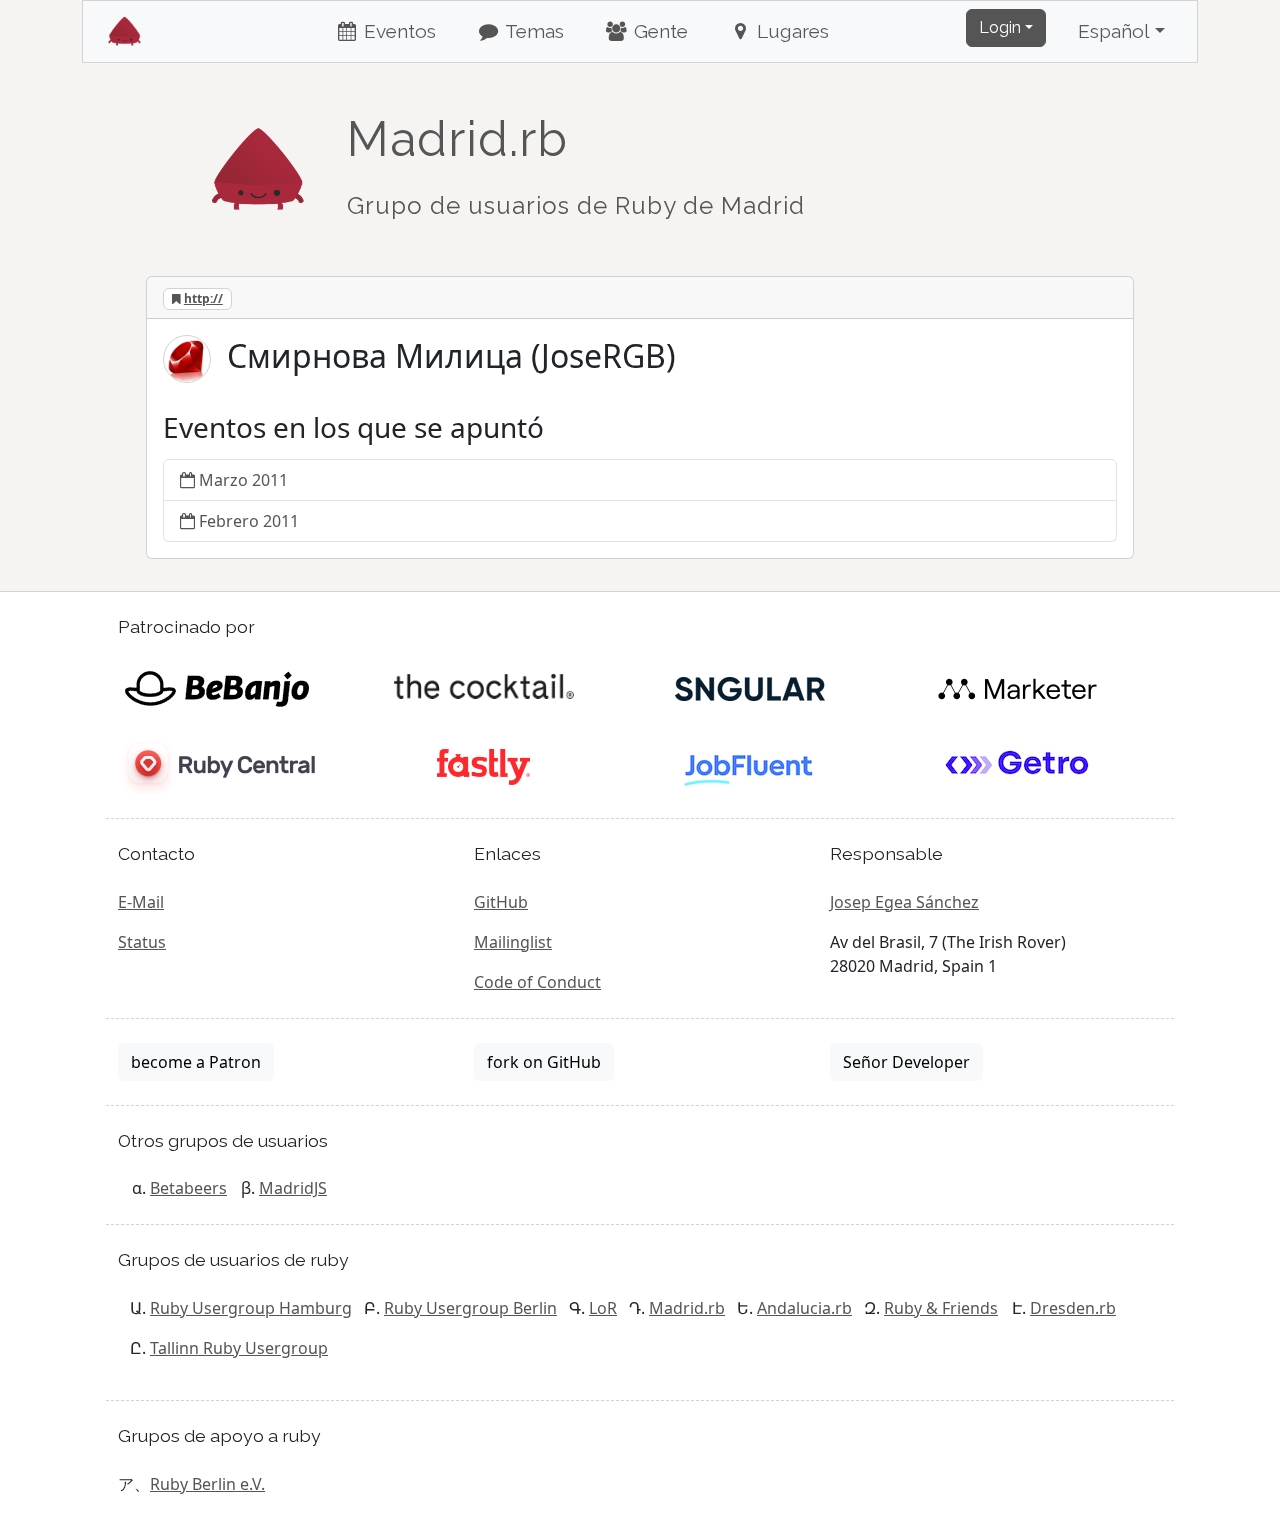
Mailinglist (513, 942)
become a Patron (196, 1062)
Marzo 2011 (243, 480)
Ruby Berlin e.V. (207, 1484)
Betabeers (188, 1188)
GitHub (501, 902)
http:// (203, 298)
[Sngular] (750, 687)
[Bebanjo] (216, 687)
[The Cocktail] (483, 687)
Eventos (397, 31)
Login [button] (1000, 27)
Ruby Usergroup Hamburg (251, 1308)
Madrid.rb (687, 1308)
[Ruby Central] (216, 765)
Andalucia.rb (804, 1308)
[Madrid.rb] (258, 159)
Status (142, 942)
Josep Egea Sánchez (904, 902)
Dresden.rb (1073, 1308)
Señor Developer (906, 1062)
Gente (658, 31)
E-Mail (141, 902)
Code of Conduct (537, 982)
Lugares (790, 31)
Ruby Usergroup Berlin (470, 1308)
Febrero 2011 (249, 521)
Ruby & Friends (941, 1308)
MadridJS (293, 1188)
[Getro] (1017, 765)
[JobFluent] (750, 765)
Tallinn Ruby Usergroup (239, 1348)
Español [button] (1114, 31)
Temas (532, 31)
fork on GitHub (544, 1062)
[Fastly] (483, 765)
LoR (603, 1308)
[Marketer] (1017, 687)
